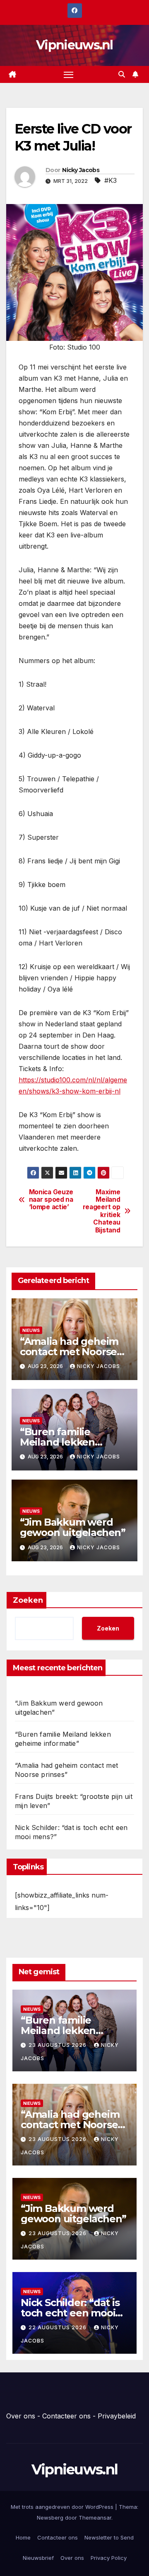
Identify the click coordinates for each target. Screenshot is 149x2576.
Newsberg (50, 2518)
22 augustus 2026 (58, 2327)
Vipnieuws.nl (74, 45)
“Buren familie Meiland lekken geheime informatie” (71, 1442)
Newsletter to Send (109, 2537)
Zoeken (28, 1600)
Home (23, 2537)
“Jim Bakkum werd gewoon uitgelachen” (73, 1527)
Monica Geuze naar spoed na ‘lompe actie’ (51, 1200)
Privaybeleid (117, 2416)
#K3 (111, 180)
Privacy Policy (109, 2558)
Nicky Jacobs (81, 170)
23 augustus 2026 (58, 2045)
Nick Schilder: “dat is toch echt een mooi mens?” (70, 2313)
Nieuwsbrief (38, 2558)
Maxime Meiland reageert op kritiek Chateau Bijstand (102, 1211)
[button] (122, 74)
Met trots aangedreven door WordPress (63, 2507)
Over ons (21, 2416)
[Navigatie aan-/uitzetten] (69, 75)
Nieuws (31, 1330)
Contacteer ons (66, 2416)
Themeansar (95, 2518)
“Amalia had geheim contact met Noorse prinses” (69, 1352)
